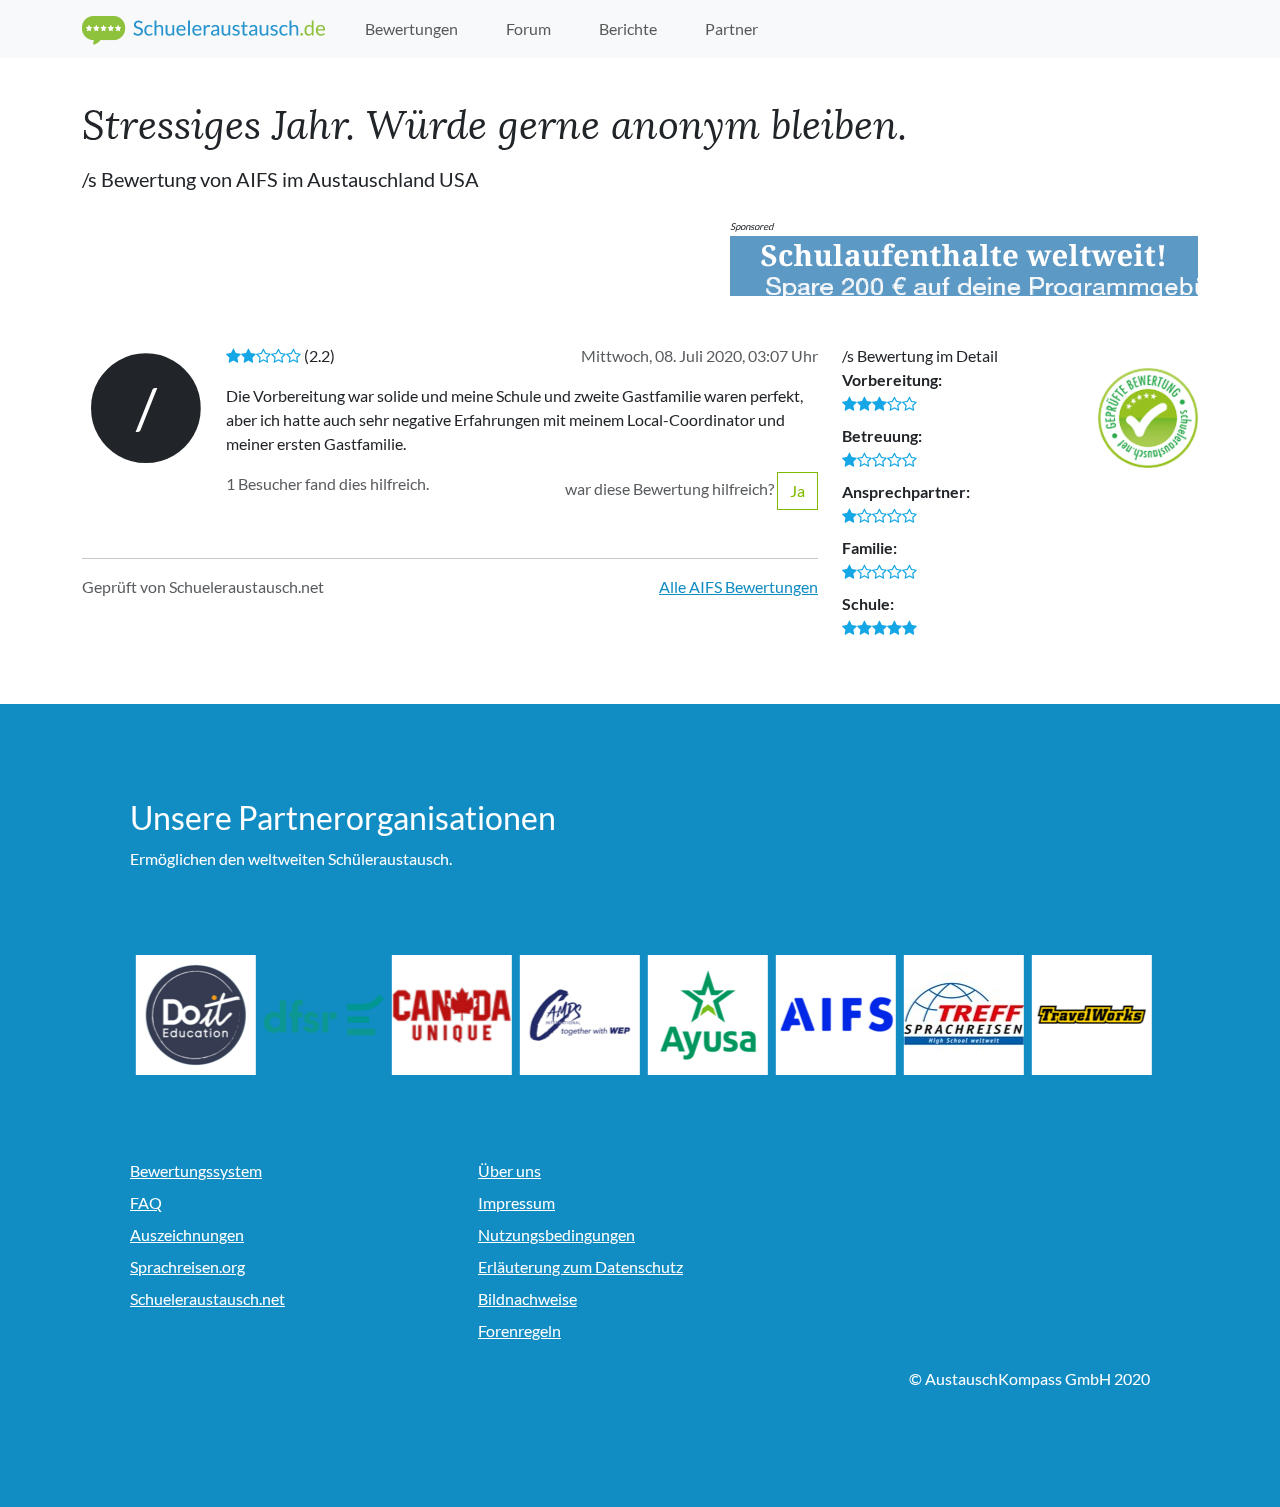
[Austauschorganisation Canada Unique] (499, 1015)
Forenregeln (519, 1330)
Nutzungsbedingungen (556, 1234)
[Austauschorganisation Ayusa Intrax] (755, 1015)
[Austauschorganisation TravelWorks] (1139, 1015)
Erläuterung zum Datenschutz (580, 1266)
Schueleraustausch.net (207, 1298)
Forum (528, 28)
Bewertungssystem (196, 1170)
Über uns (509, 1170)
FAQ (146, 1202)
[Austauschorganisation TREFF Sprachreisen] (1011, 1015)
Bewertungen (411, 28)
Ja (797, 490)
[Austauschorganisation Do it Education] (243, 1015)
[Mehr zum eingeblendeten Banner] (964, 266)
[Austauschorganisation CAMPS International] (627, 1015)
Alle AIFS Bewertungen (738, 586)
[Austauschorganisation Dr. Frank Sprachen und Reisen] (371, 1015)
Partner (731, 28)
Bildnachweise (527, 1298)
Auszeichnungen (187, 1234)
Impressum (516, 1202)
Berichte (628, 28)
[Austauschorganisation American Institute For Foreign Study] (883, 1015)
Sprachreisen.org (187, 1266)
